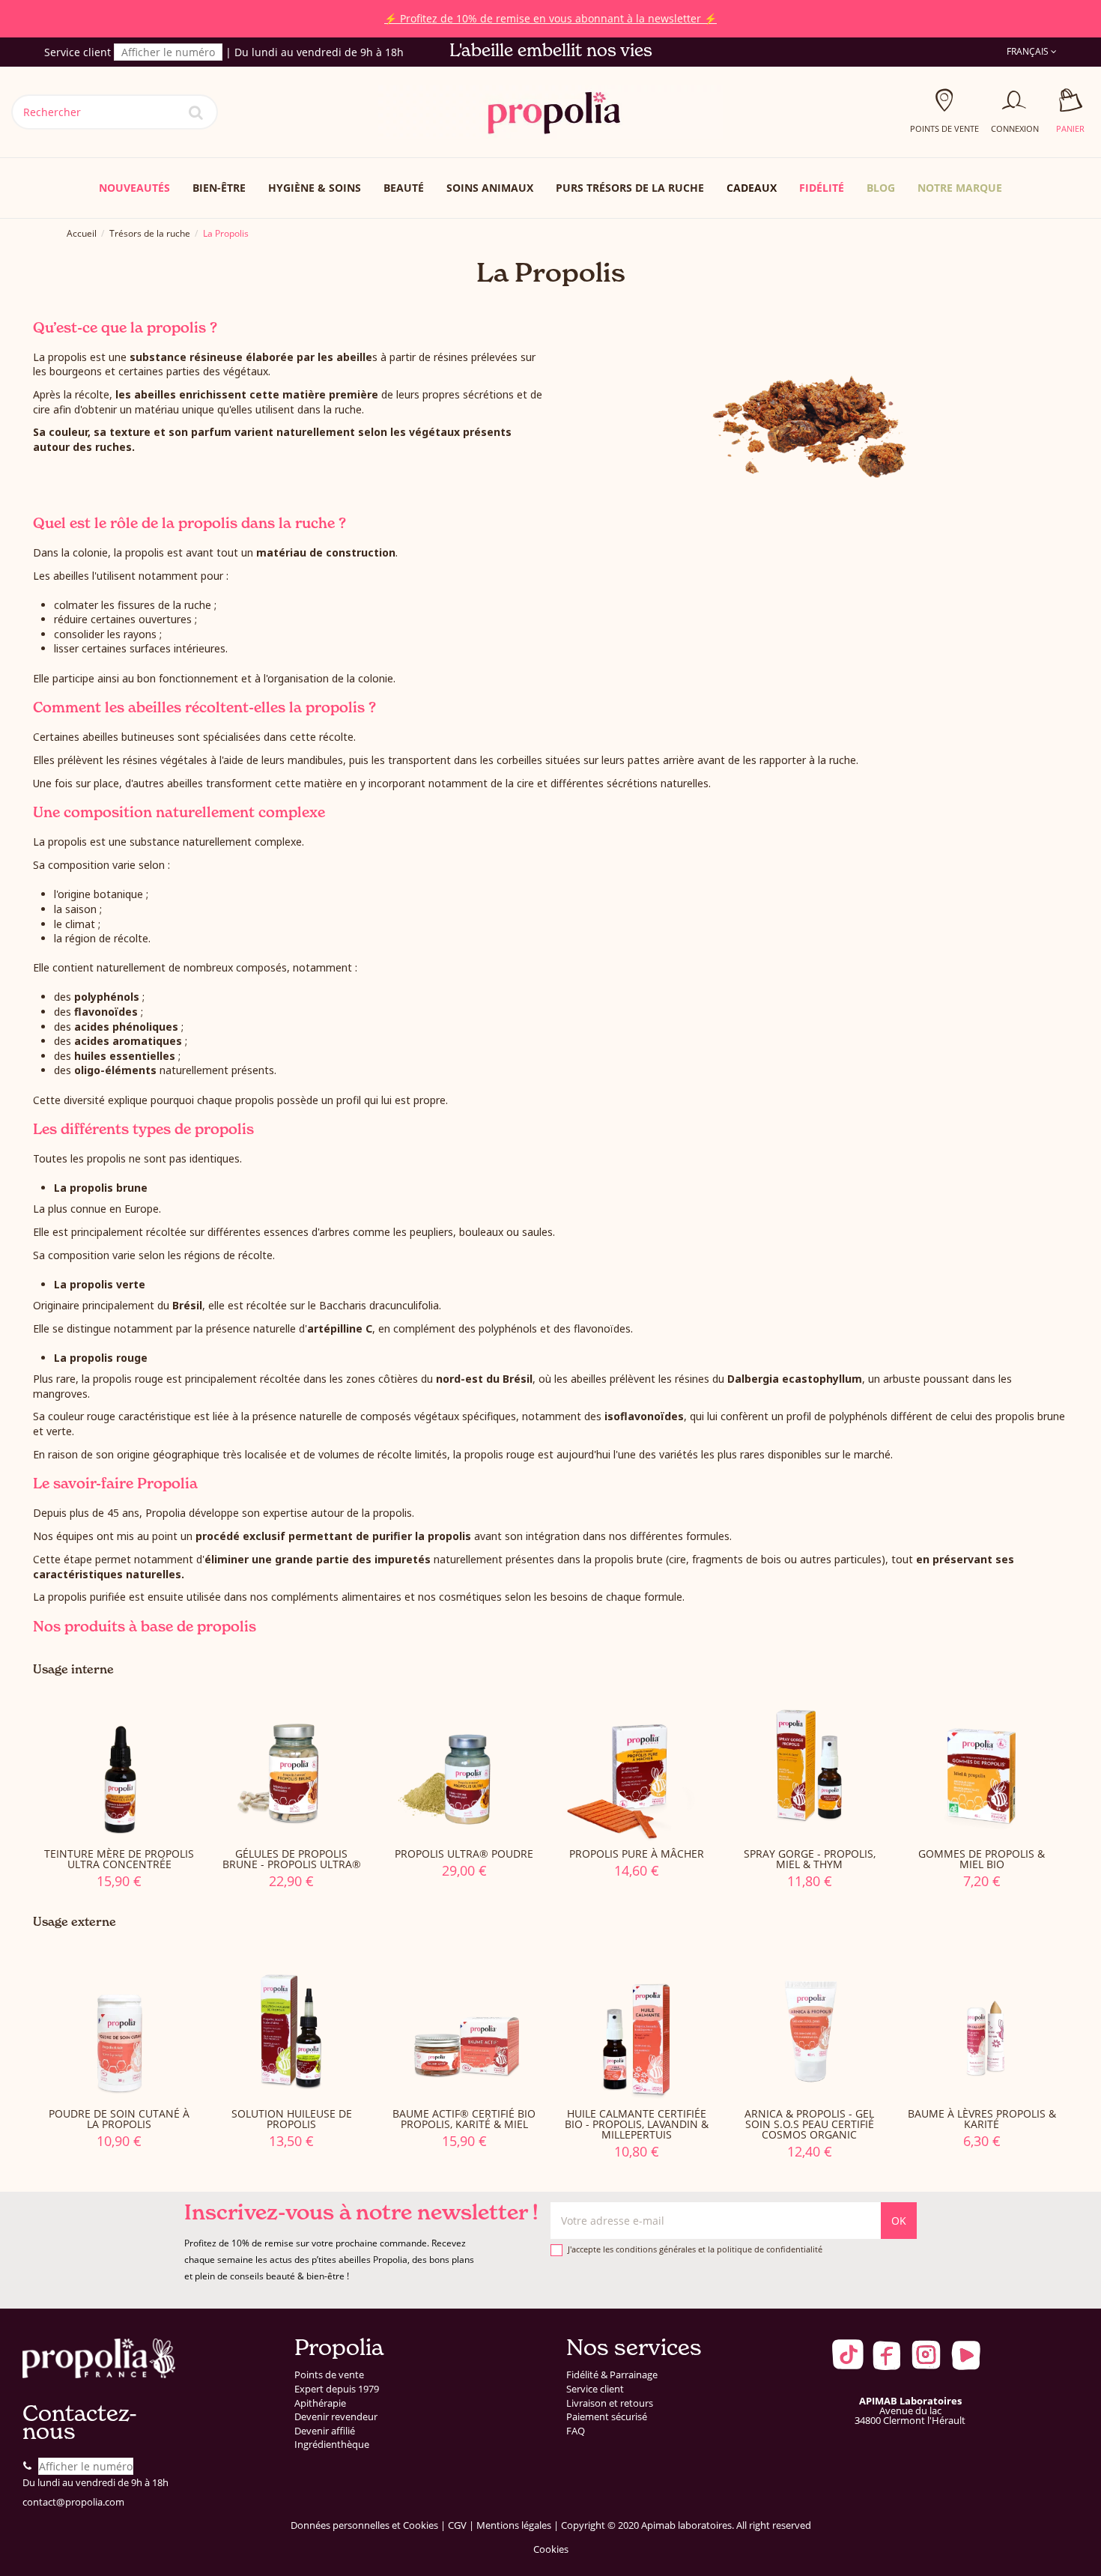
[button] (960, 188)
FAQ (576, 2431)
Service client (595, 2389)
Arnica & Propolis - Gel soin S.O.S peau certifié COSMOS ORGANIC (809, 2124)
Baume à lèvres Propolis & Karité (982, 2119)
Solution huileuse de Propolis (292, 2119)
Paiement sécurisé (607, 2417)
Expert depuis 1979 (337, 2389)
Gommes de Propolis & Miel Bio (982, 1859)
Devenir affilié (325, 2431)
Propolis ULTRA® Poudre (464, 1854)
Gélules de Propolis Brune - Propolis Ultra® (292, 1859)
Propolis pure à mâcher (637, 1854)
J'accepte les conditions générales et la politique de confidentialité (695, 2249)
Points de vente (329, 2375)
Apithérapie (320, 2403)
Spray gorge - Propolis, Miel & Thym (810, 1859)
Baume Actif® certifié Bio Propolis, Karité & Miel (464, 2119)
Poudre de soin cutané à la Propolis (119, 2119)
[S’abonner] (899, 2221)
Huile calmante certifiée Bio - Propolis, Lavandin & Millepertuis (637, 2124)
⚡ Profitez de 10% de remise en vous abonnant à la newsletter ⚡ (550, 18)
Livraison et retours (610, 2403)
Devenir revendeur (336, 2417)
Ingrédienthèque (332, 2445)
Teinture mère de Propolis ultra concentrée (119, 1859)
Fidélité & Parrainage (612, 2375)
